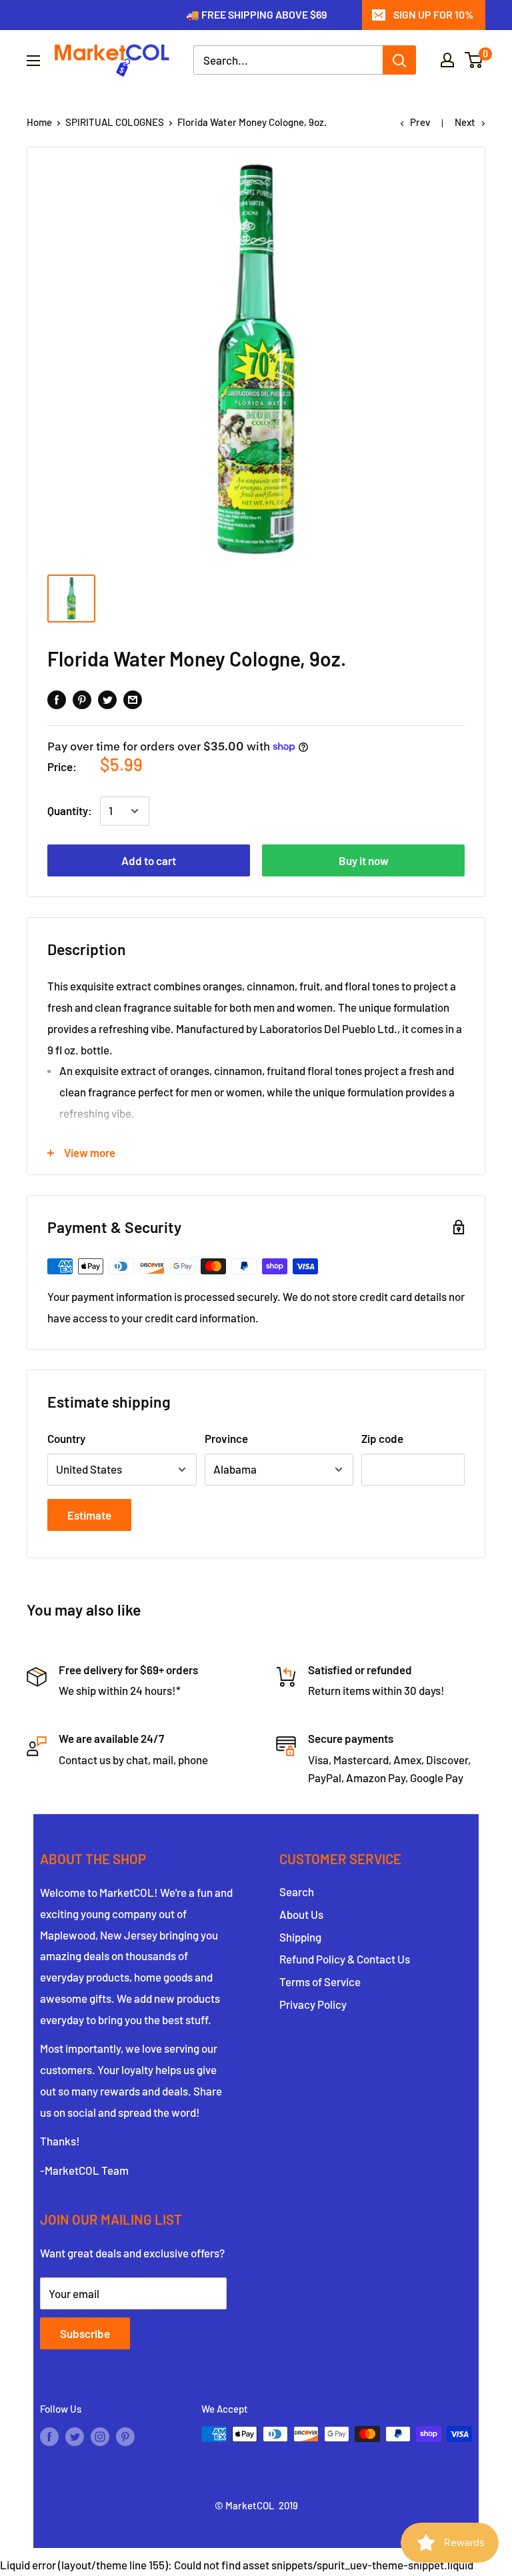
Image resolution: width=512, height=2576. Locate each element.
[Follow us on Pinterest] (125, 2436)
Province (226, 1438)
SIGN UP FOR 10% (433, 14)
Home (39, 122)
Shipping (300, 1937)
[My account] (447, 60)
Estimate (89, 1515)
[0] (474, 60)
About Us (301, 1914)
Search (297, 1892)
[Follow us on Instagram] (100, 2436)
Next (465, 122)
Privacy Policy (313, 2004)
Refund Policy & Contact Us (345, 1959)
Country (66, 1438)
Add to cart (149, 860)
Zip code (382, 1438)
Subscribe (85, 2333)
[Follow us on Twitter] (75, 2436)
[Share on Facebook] (57, 698)
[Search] (399, 60)
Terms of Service (320, 1981)
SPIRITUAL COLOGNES (115, 122)
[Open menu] (33, 61)
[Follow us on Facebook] (49, 2436)
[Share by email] (133, 698)
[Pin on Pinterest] (82, 698)
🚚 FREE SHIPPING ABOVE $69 (256, 14)
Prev (420, 122)
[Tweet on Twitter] (107, 698)
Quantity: (70, 810)
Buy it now (364, 860)
